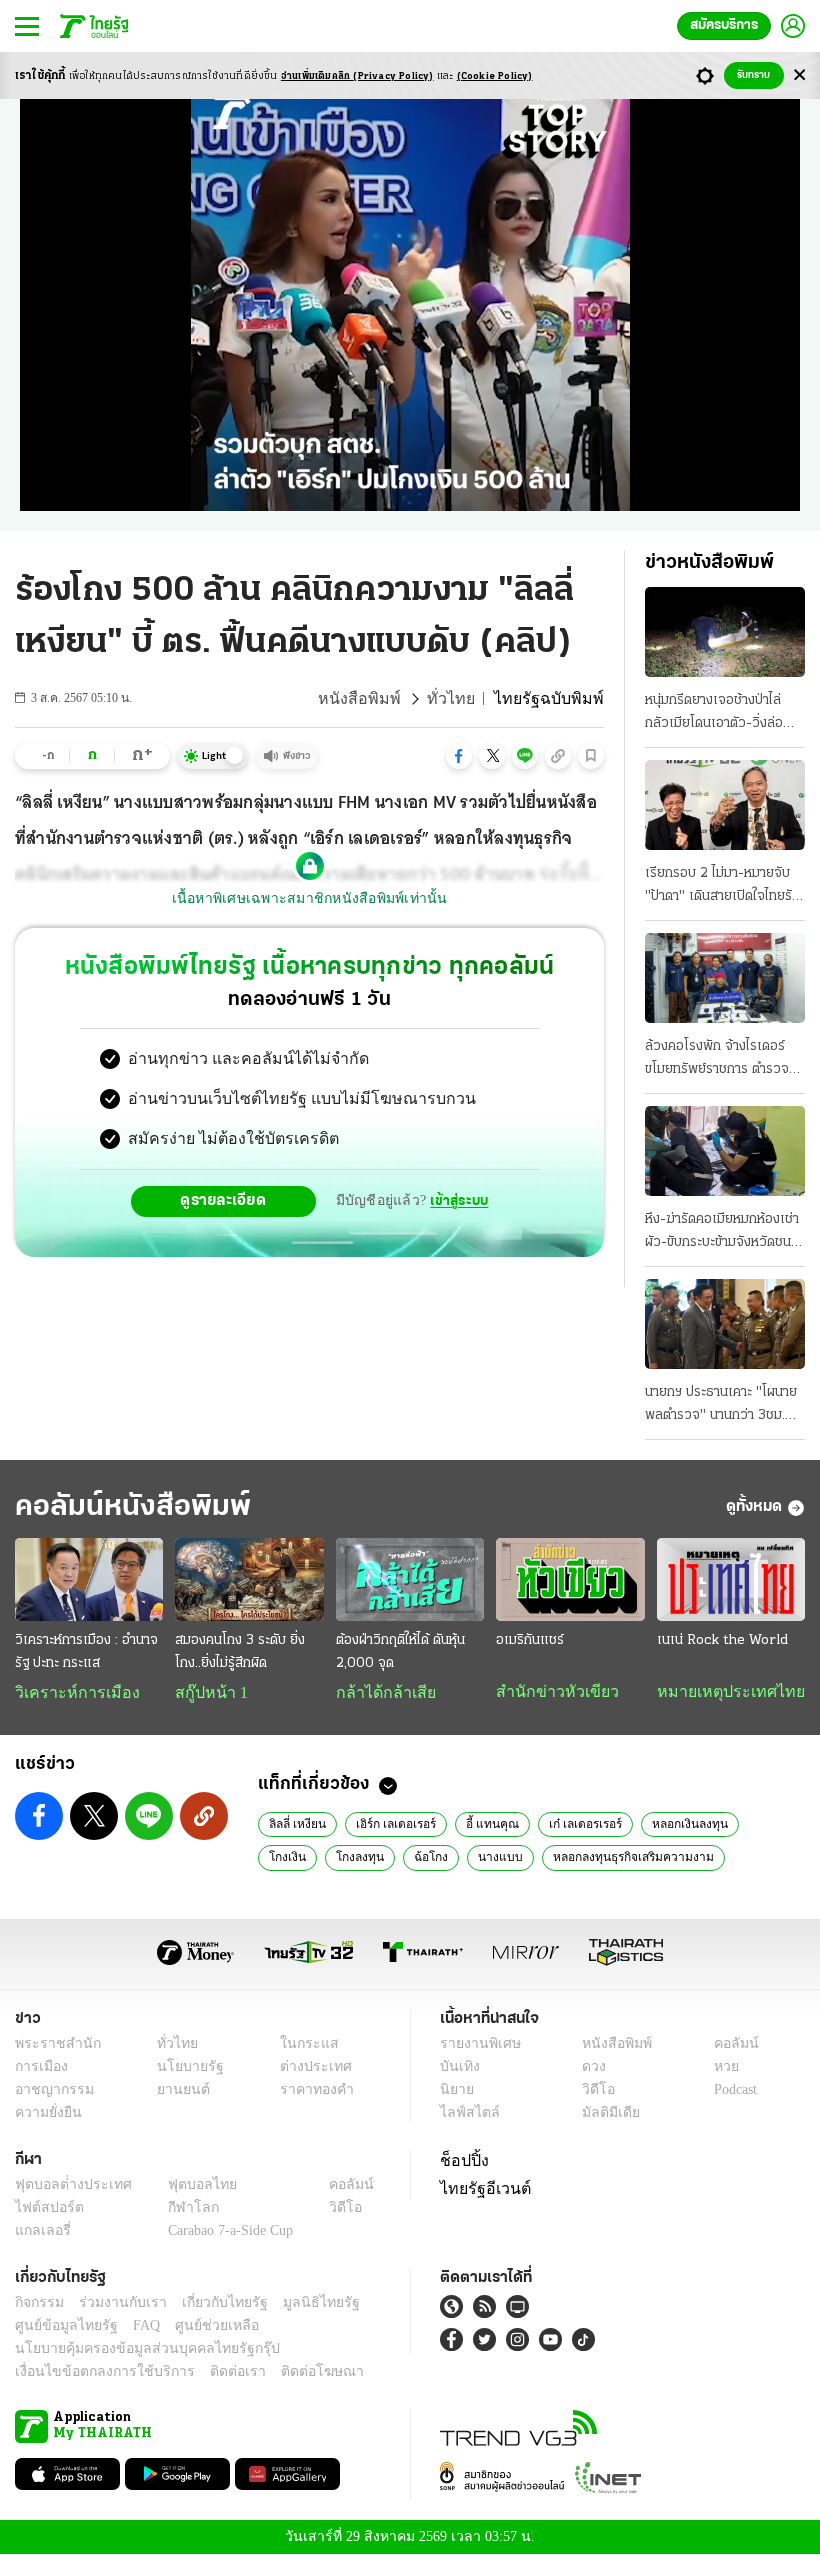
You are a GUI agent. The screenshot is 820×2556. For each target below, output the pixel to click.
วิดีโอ (592, 2091)
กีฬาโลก (177, 2209)
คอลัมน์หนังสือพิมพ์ (133, 1507)
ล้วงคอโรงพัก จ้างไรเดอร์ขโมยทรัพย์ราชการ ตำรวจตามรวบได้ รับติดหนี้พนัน (717, 1060)
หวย (718, 2068)
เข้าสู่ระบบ (456, 1200)
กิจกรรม (38, 2304)
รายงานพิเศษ (477, 2045)
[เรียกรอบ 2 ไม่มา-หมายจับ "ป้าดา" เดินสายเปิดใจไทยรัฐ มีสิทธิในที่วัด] (725, 805)
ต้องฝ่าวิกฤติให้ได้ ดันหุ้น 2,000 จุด (400, 1652)
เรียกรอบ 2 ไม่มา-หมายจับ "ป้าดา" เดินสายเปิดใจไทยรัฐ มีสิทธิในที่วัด (722, 887)
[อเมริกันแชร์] (570, 1579)
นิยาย (455, 2091)
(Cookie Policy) (495, 76)
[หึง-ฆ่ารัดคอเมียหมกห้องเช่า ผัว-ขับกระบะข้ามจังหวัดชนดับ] (725, 1151)
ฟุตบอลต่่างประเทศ (66, 2186)
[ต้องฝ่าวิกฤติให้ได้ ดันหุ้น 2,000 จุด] (410, 1579)
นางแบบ (421, 1858)
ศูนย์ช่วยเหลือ (197, 2327)
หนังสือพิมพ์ (384, 699)
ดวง (589, 2068)
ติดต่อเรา (211, 2373)
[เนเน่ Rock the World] (731, 1579)
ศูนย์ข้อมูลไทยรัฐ (60, 2327)
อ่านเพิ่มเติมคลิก (357, 76)
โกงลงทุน (290, 1858)
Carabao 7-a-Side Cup (226, 2232)
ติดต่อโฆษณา (289, 2373)
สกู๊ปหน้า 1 (208, 1693)
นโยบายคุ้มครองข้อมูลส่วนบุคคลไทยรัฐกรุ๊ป (133, 2350)
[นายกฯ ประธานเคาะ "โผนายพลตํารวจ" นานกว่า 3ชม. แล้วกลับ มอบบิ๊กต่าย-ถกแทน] (725, 1324)
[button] (459, 756)
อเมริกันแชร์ (530, 1640)
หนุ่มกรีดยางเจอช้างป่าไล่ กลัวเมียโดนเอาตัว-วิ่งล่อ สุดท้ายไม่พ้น (714, 714)
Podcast (731, 2091)
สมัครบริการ (724, 25)
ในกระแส (302, 2045)
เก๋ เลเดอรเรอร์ (575, 1825)
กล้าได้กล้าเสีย (382, 1693)
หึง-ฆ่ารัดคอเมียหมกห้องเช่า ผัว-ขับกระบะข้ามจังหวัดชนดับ (722, 1233)
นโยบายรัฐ (182, 2068)
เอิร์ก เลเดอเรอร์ (392, 1825)
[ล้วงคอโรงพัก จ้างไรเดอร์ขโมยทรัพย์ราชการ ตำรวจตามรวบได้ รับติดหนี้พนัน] (725, 978)
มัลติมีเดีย (603, 2114)
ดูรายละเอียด (226, 1201)
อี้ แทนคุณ (485, 1825)
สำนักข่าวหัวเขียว (549, 1692)
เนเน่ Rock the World (722, 1640)
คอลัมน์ (726, 2045)
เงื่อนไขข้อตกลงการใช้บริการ (93, 2373)
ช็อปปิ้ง (461, 2162)
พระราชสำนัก (51, 2045)
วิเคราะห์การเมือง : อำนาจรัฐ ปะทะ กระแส (86, 1652)
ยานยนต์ (176, 2091)
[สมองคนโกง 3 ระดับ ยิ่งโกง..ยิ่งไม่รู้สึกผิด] (249, 1579)
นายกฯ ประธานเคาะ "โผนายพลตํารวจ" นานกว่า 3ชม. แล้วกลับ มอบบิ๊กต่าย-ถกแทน (721, 1406)
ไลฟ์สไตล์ (465, 2114)
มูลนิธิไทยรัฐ (299, 2304)
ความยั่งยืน (46, 2114)
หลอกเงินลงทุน (676, 1825)
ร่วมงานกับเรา (115, 2304)
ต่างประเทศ (309, 2068)
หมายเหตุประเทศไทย (721, 1692)
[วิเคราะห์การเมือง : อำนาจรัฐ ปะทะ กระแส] (89, 1579)
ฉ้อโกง (357, 1858)
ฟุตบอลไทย (186, 2186)
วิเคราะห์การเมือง (70, 1693)
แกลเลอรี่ (40, 2232)
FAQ (133, 2327)
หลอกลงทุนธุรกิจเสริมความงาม (547, 1858)
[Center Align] (799, 75)
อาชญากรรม (50, 2091)
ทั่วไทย (467, 699)
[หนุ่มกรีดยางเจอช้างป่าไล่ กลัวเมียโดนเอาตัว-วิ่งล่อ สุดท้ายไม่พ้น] (725, 632)
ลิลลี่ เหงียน (296, 1825)
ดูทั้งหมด (754, 1507)
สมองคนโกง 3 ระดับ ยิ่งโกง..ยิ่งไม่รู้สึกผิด (240, 1652)
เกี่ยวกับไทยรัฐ (210, 2304)
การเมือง (39, 2068)
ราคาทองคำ (311, 2091)
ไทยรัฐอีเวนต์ (480, 2188)
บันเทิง (457, 2068)
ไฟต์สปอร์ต (45, 2209)
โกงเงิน (758, 1825)
